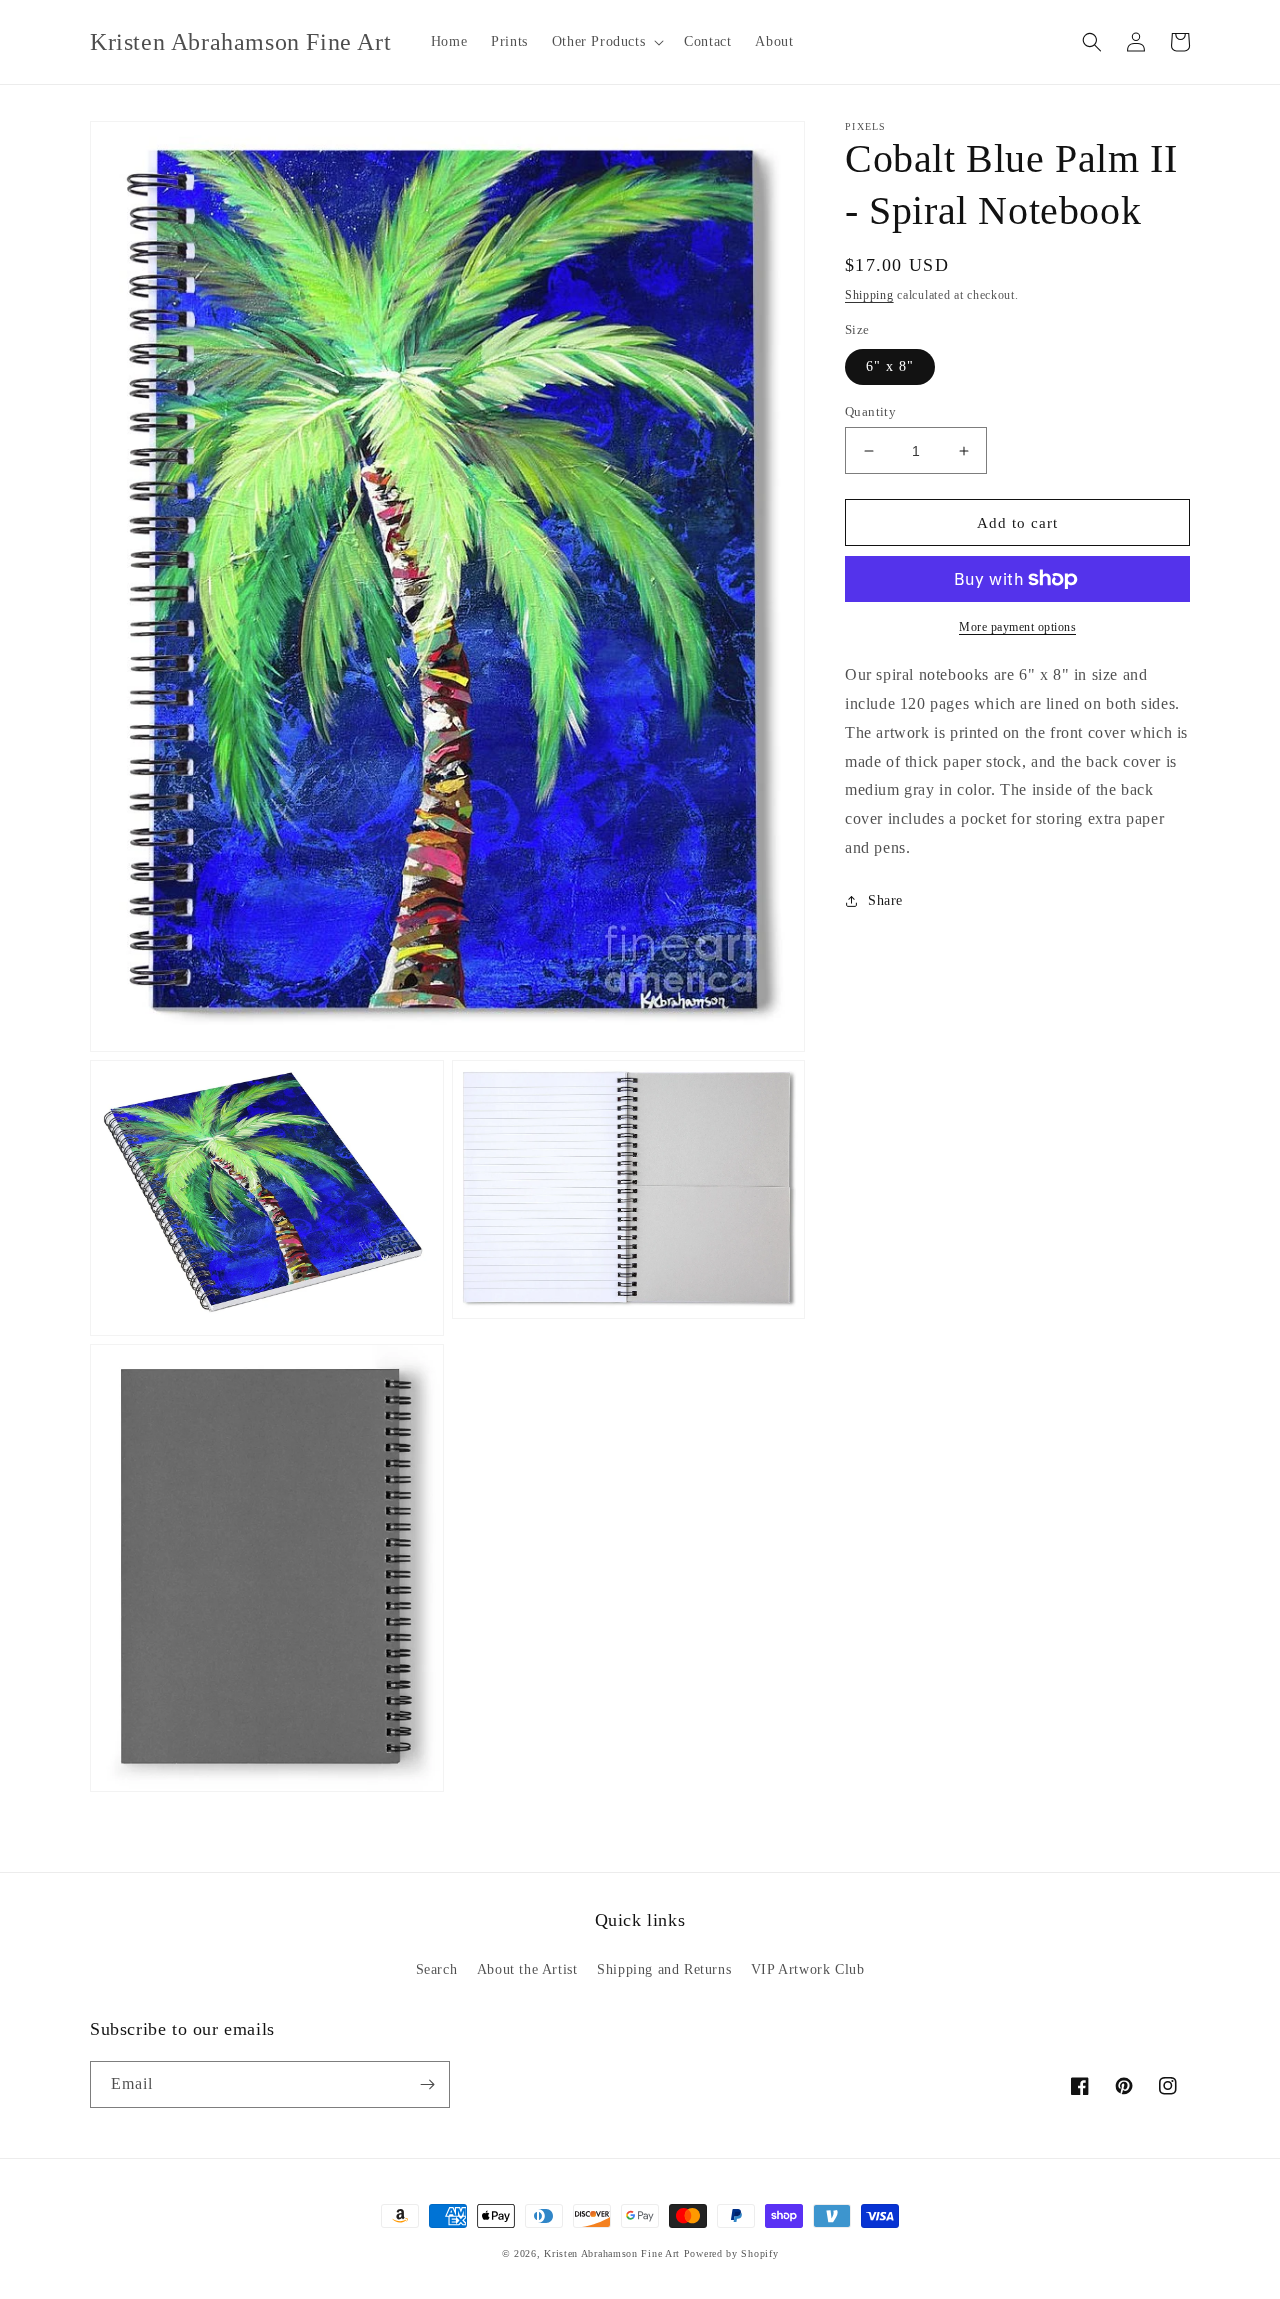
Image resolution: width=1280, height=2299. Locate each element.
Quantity (870, 411)
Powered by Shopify (731, 2253)
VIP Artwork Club (808, 1969)
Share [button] (885, 900)
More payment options (1017, 627)
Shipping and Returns (664, 1969)
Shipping (869, 295)
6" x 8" (890, 366)
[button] (606, 42)
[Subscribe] (427, 2084)
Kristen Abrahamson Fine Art (612, 2253)
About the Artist (527, 1969)
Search (437, 1969)
